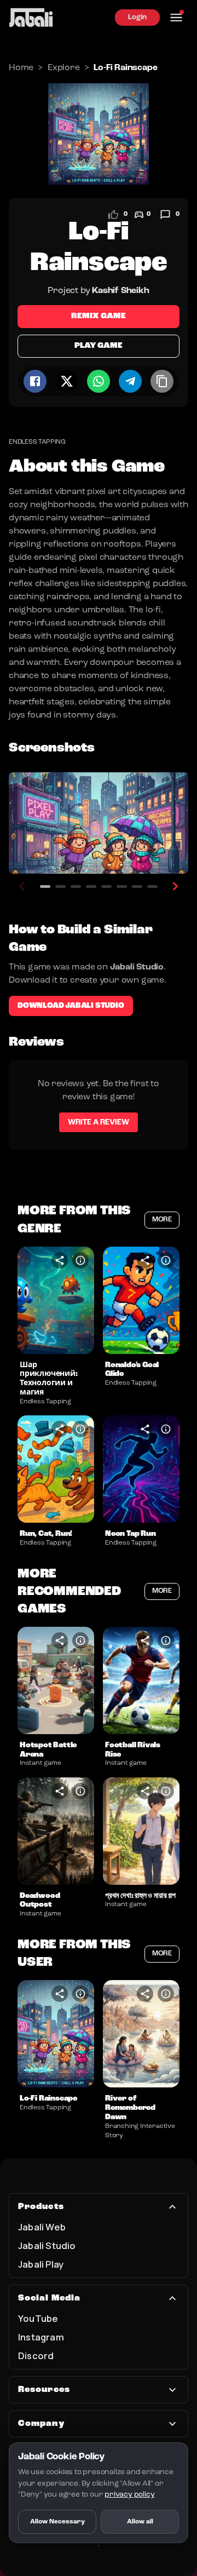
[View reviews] (165, 215)
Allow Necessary (57, 2522)
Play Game (98, 346)
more (162, 1220)
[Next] (175, 886)
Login (137, 17)
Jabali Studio (47, 2245)
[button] (56, 1300)
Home (21, 68)
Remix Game (99, 316)
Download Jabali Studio (71, 1006)
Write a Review (99, 1122)
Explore (64, 68)
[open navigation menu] (176, 18)
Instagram (41, 2337)
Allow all (140, 2522)
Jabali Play (41, 2264)
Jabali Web (42, 2227)
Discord (36, 2356)
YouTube (38, 2318)
